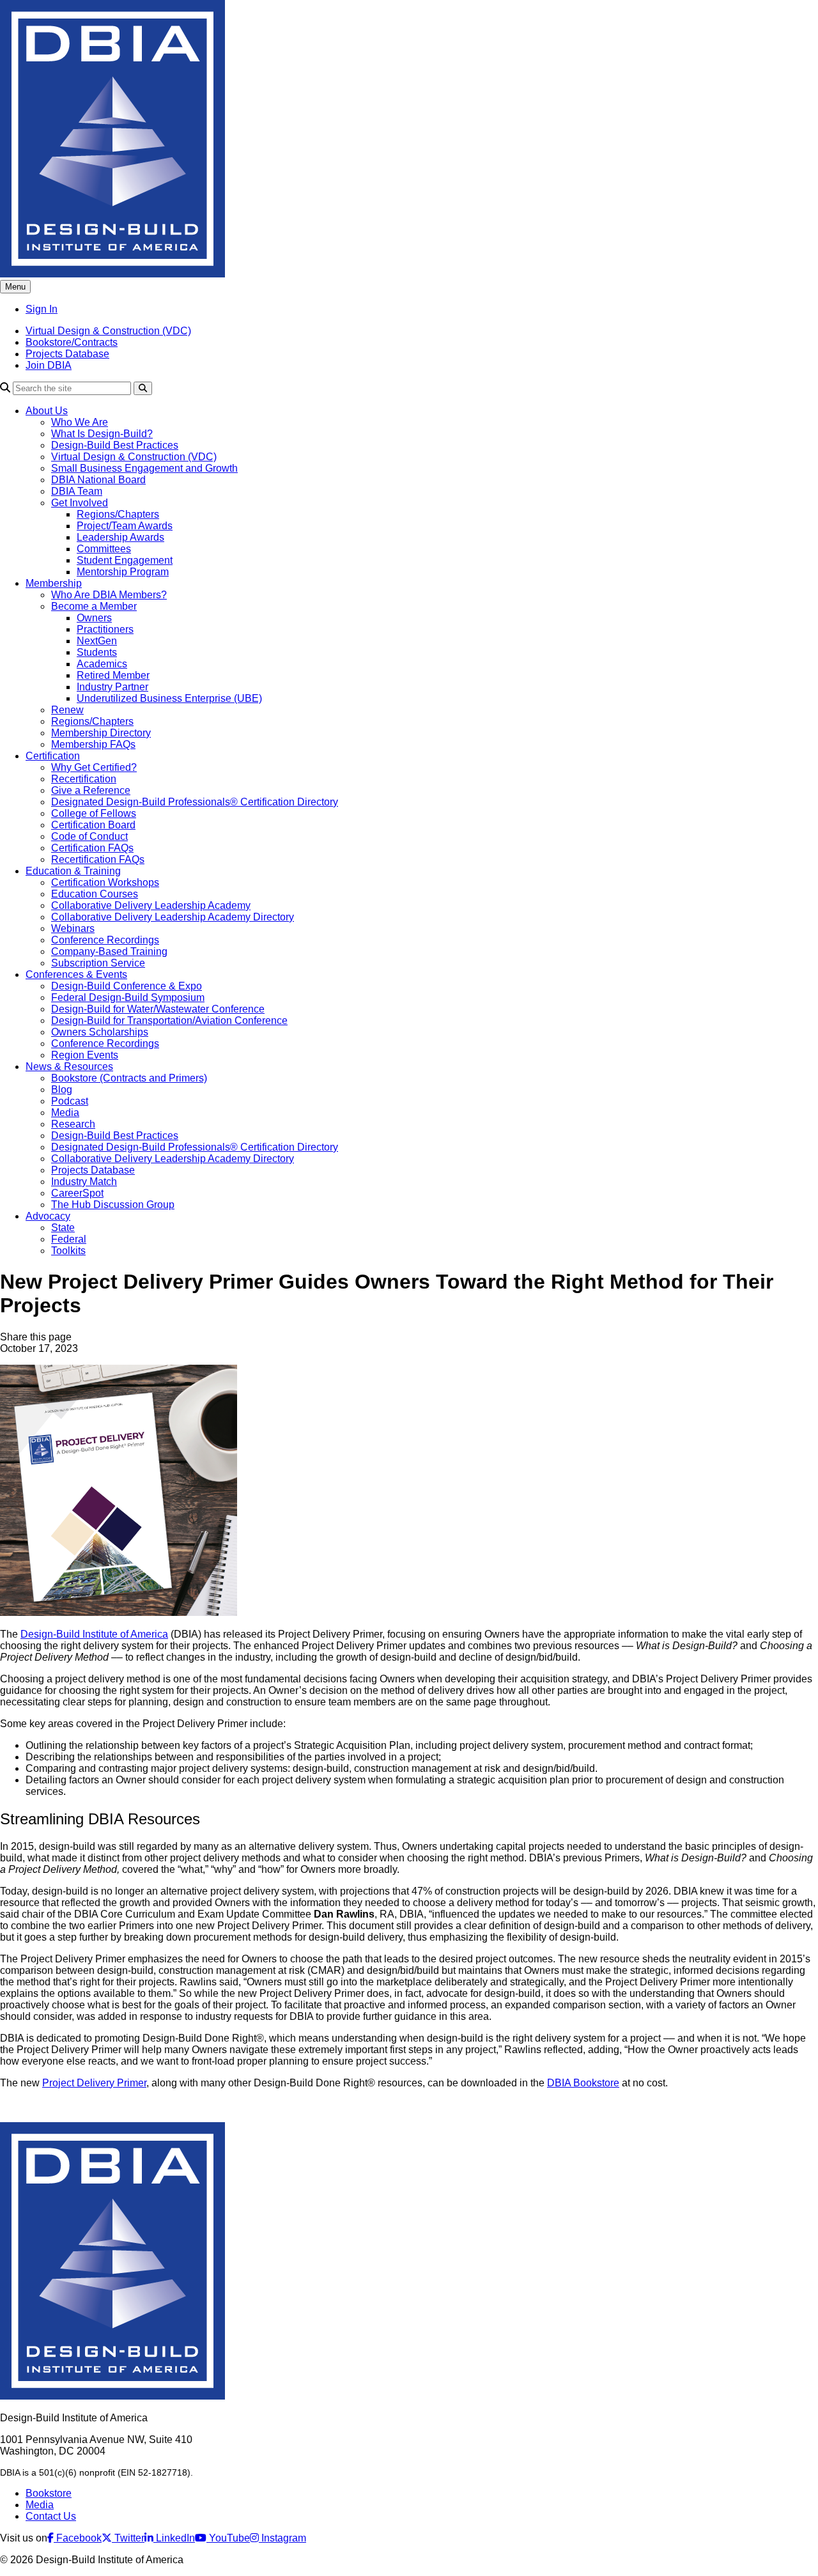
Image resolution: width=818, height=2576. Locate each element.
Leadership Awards (120, 537)
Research (73, 1124)
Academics (102, 664)
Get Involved (80, 503)
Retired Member (113, 675)
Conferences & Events (76, 974)
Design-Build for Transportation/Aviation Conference (169, 1020)
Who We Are (80, 422)
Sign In (42, 309)
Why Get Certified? (94, 767)
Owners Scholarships (100, 1032)
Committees (104, 549)
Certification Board (93, 825)
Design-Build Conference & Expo (127, 986)
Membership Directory (101, 733)
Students (97, 652)
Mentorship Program (123, 572)
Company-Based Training (109, 951)
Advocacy (48, 1216)
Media (65, 1113)
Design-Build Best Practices (115, 445)
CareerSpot (77, 1193)
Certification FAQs (92, 848)
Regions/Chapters (118, 514)
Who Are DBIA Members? (109, 595)
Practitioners (105, 629)
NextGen (97, 641)
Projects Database (67, 354)
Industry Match (84, 1182)
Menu (15, 287)
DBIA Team (77, 491)
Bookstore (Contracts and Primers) (129, 1078)
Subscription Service (98, 963)
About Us (47, 411)
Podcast (70, 1101)
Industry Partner (112, 687)
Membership (54, 583)
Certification (53, 756)
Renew (67, 710)
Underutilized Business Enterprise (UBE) (169, 698)
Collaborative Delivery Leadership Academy (151, 905)
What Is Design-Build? (102, 434)
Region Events (85, 1055)
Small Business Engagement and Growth (144, 468)
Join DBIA (49, 365)
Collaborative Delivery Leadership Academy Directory (173, 917)
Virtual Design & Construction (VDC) (108, 331)
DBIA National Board (98, 480)
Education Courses (95, 894)
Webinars (73, 928)
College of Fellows (94, 813)
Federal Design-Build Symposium (128, 997)
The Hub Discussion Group (113, 1205)
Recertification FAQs (98, 859)
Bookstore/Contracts (72, 342)
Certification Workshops (105, 882)
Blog (62, 1090)
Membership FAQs (93, 744)
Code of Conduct (89, 836)
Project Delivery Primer (94, 2083)
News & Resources (69, 1067)
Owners (94, 618)
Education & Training (73, 871)
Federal (69, 1239)
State (63, 1228)
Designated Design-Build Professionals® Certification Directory (195, 802)
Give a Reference (91, 790)
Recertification (84, 779)
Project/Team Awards (125, 526)
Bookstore (49, 2493)
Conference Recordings (105, 940)
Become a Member (94, 606)
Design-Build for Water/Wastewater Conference (158, 1009)
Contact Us (51, 2516)
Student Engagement (125, 560)
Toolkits (68, 1251)
